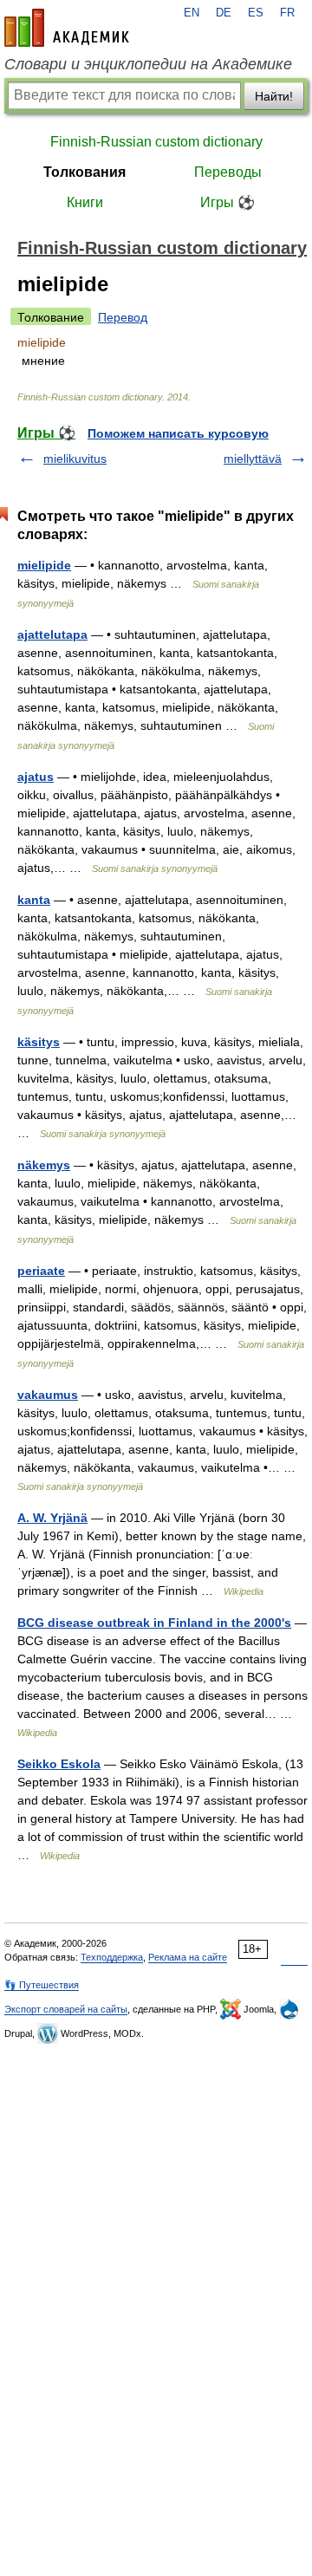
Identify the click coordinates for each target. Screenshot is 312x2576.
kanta (34, 900)
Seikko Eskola (59, 1764)
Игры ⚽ (227, 202)
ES (256, 13)
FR (287, 13)
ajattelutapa (52, 634)
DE (224, 13)
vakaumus (48, 1395)
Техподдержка (112, 1957)
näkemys (44, 1165)
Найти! (274, 96)
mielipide (44, 565)
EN (192, 13)
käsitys (39, 1042)
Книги (85, 202)
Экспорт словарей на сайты (66, 2009)
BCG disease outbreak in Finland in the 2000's (154, 1623)
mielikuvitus (75, 459)
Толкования (84, 172)
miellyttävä (253, 459)
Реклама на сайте (188, 1957)
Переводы (228, 172)
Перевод (123, 317)
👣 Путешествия (42, 1985)
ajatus (36, 777)
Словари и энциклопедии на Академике (148, 64)
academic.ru (67, 28)
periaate (41, 1271)
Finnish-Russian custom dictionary (156, 142)
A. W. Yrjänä (52, 1518)
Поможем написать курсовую (178, 433)
